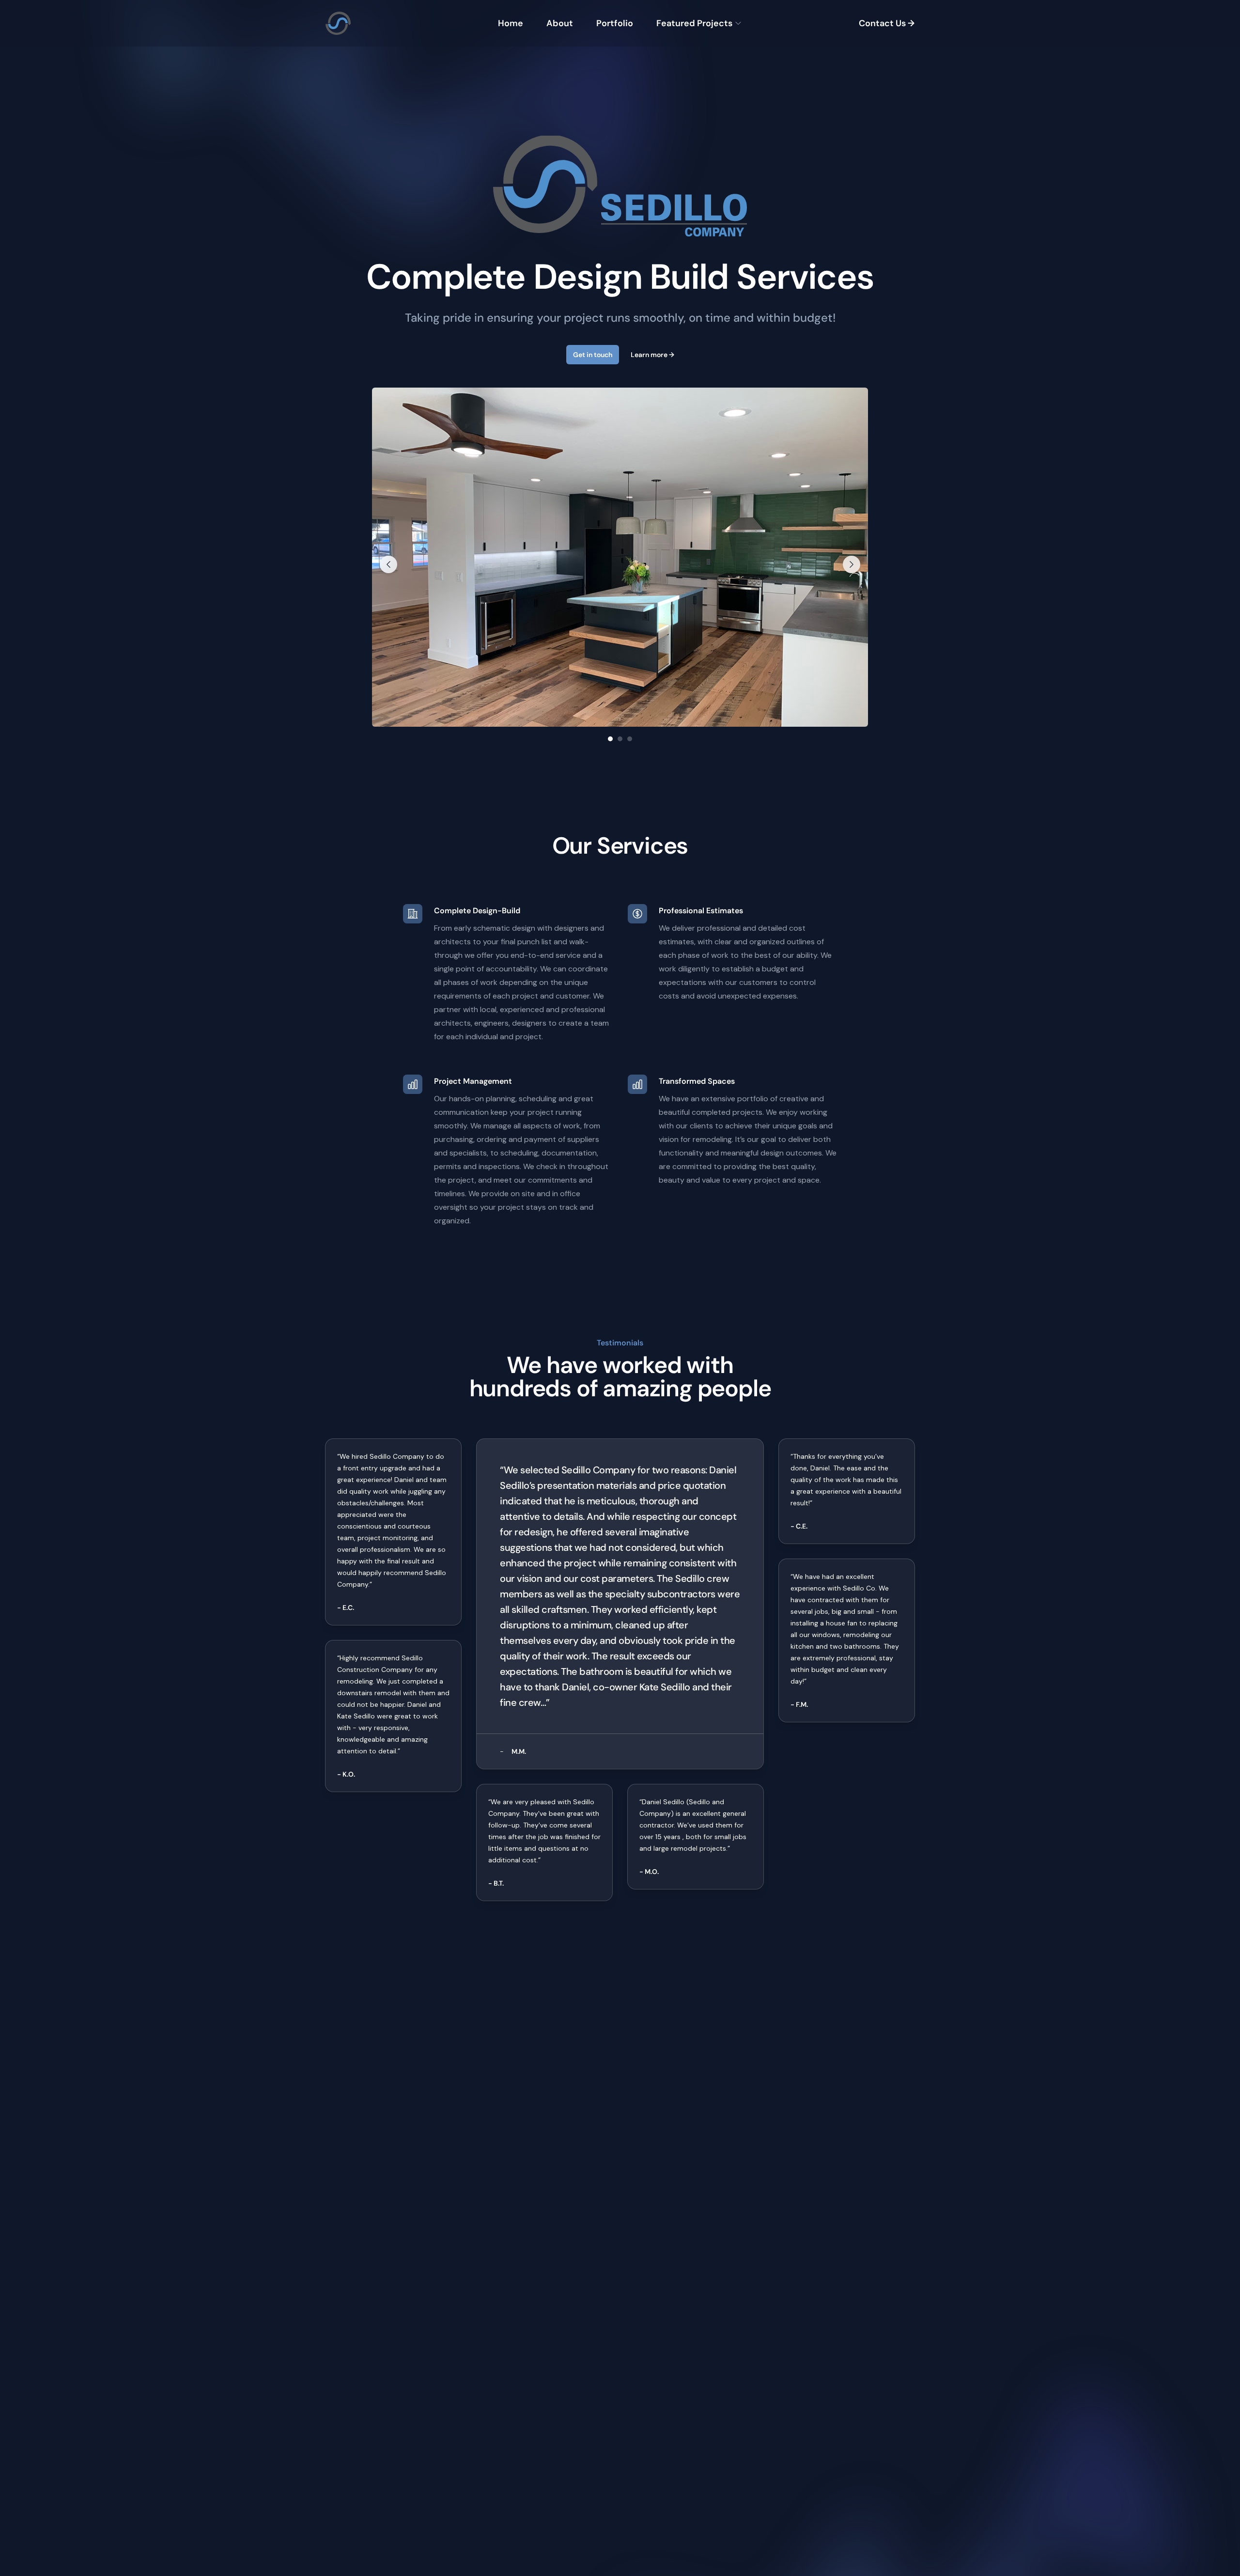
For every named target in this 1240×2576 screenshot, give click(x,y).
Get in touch (593, 355)
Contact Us (887, 23)
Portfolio (615, 23)
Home (511, 23)
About (560, 23)
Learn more (652, 355)
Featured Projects (694, 23)
